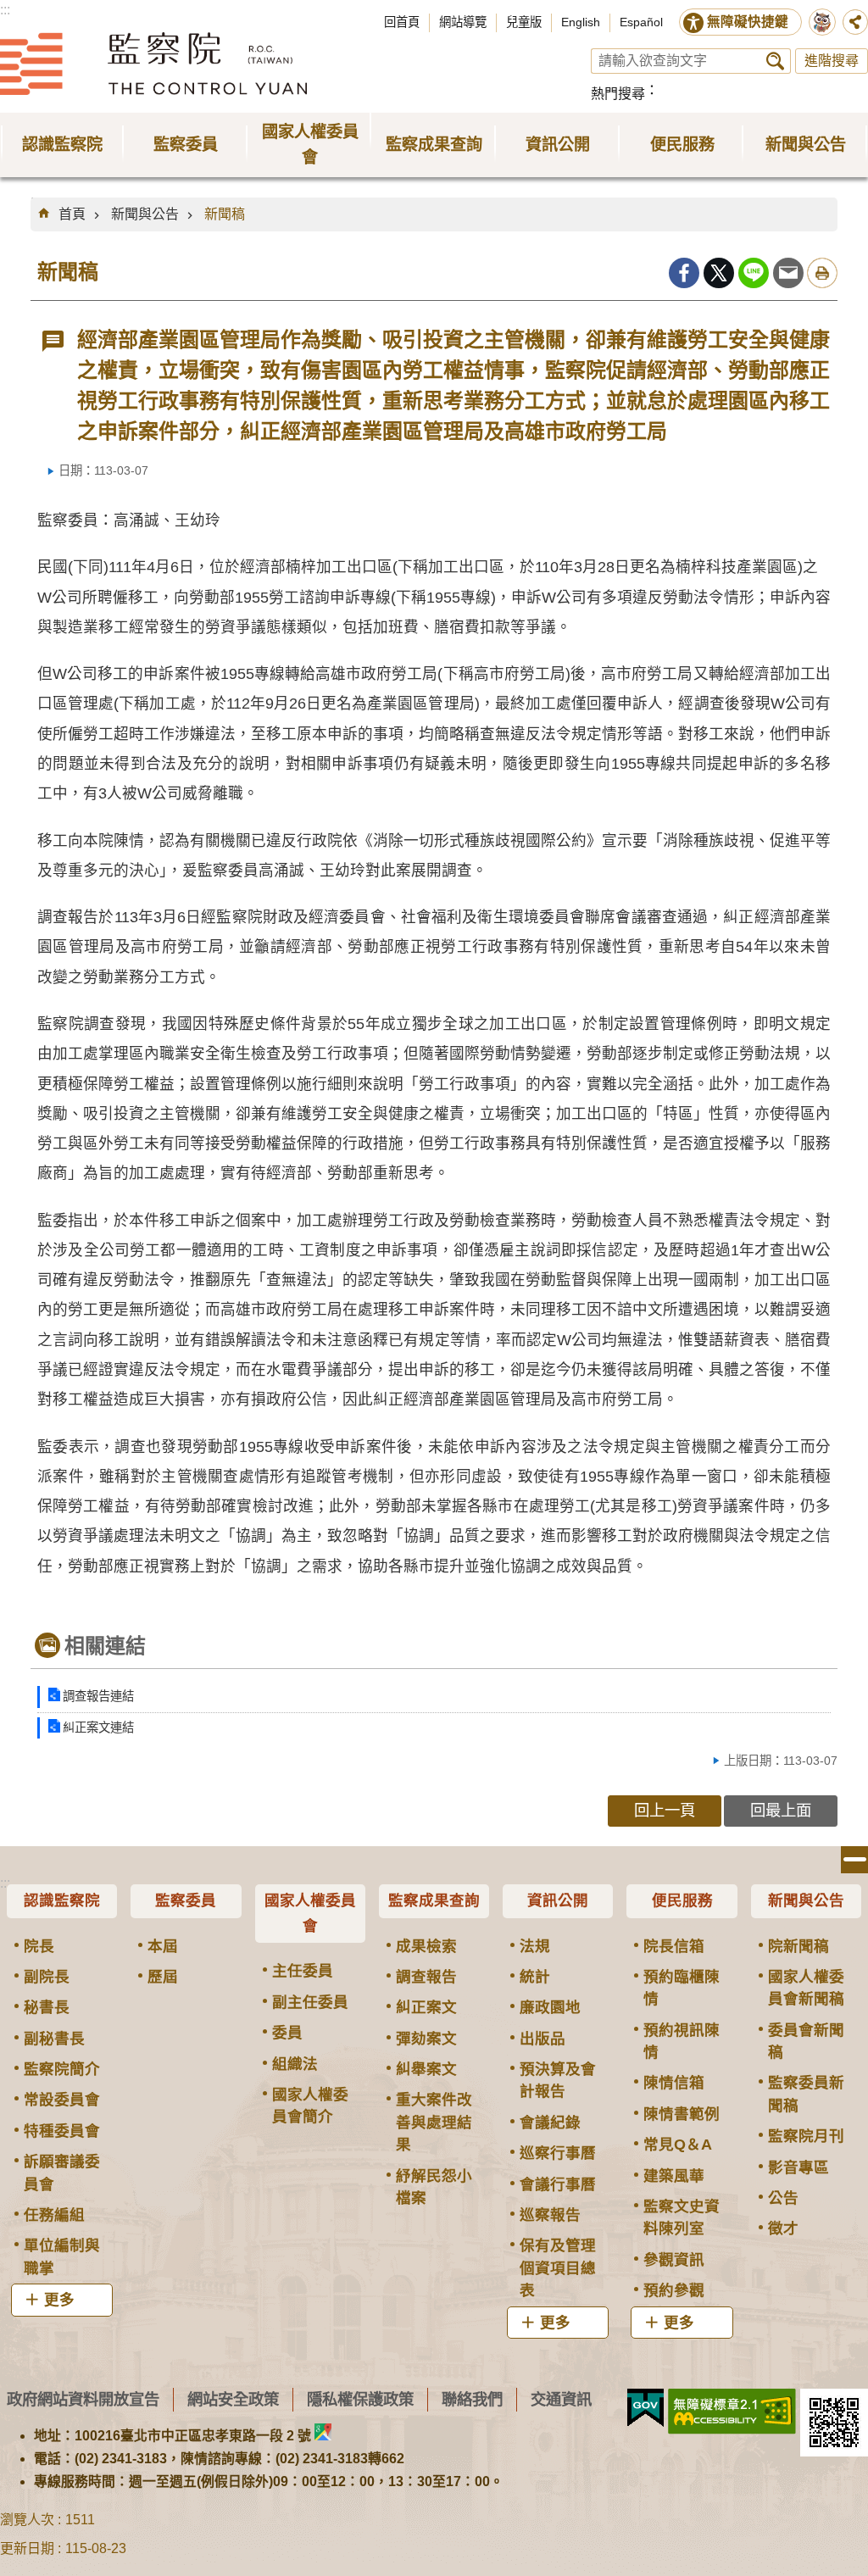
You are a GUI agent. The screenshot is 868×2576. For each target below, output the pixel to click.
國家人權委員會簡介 (310, 2106)
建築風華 (674, 2176)
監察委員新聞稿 (806, 2094)
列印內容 (822, 273)
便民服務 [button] (682, 145)
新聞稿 (225, 214)
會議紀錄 (550, 2123)
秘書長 (47, 2007)
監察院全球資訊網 (153, 64)
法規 (535, 1946)
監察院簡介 (62, 2069)
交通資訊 (561, 2399)
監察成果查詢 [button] (434, 145)
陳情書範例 (682, 2114)
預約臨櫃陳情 (682, 1988)
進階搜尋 (832, 61)
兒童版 (524, 22)
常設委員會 (62, 2100)
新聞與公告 (145, 214)
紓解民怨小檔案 (434, 2187)
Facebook (684, 273)
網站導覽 (463, 22)
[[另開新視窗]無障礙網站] (732, 2412)
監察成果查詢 (434, 1900)
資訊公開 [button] (558, 145)
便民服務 (682, 1900)
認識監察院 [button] (62, 145)
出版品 (542, 2039)
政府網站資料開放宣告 (83, 2399)
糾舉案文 (426, 2069)
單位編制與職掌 (62, 2256)
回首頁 (402, 22)
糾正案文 (426, 2007)
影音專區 (798, 2167)
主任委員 (303, 1971)
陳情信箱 (674, 2083)
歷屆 (163, 1977)
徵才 (783, 2228)
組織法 (295, 2064)
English (581, 22)
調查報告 (426, 1977)
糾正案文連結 (98, 1728)
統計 (535, 1977)
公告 (783, 2198)
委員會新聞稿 (806, 2041)
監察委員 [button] (186, 145)
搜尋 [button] (775, 61)
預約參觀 (674, 2290)
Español (641, 22)
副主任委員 (310, 2002)
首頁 (72, 214)
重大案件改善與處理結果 (434, 2122)
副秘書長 (54, 2039)
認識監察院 (62, 1900)
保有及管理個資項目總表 (558, 2268)
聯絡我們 (472, 2399)
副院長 (47, 1977)
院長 (39, 1946)
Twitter (719, 273)
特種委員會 (62, 2131)
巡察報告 (550, 2215)
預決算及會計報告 (558, 2080)
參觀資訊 (674, 2260)
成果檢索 (426, 1946)
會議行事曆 (558, 2184)
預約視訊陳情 (682, 2041)
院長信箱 (674, 1946)
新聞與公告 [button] (806, 145)
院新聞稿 (798, 1946)
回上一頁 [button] (665, 1810)
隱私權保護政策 (360, 2399)
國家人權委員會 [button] (310, 145)
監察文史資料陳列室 (682, 2217)
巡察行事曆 (558, 2153)
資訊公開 (558, 1900)
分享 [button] (855, 22)
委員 (287, 2033)
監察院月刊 (806, 2136)
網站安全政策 (233, 2399)
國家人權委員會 (310, 1913)
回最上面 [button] (781, 1810)
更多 (59, 2300)
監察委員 (186, 1900)
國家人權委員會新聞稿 (806, 1988)
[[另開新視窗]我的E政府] (645, 2408)
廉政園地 (550, 2007)
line (754, 273)
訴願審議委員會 (62, 2173)
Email (788, 273)
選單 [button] (854, 1860)
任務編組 (54, 2215)
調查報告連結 (98, 1696)
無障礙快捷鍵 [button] (748, 22)
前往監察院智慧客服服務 (822, 22)
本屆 (163, 1946)
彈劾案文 (426, 2039)
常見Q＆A (678, 2145)
